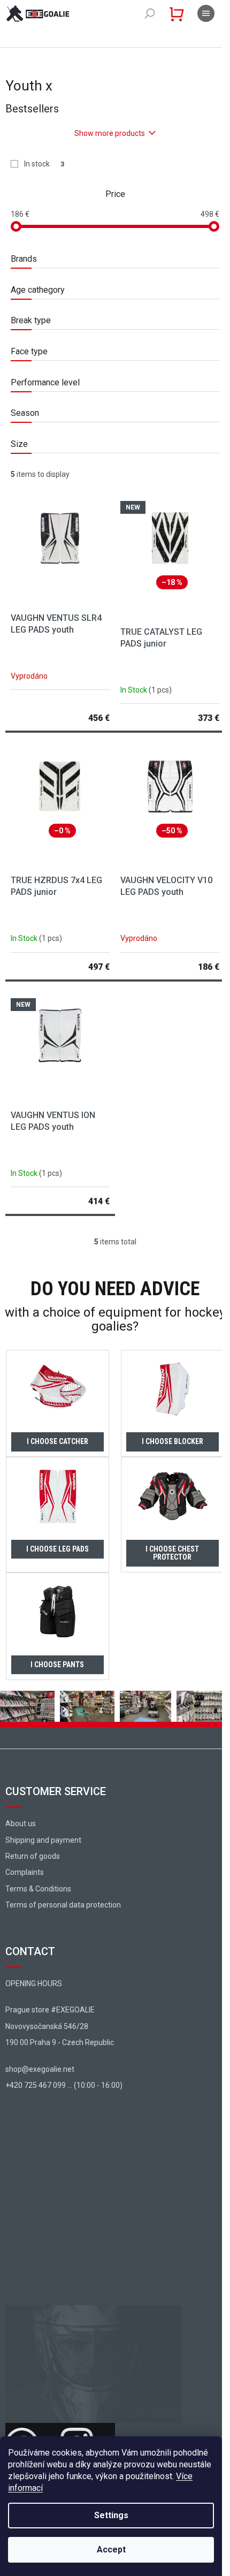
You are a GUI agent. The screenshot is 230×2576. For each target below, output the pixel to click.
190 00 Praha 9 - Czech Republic (60, 2042)
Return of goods (33, 1856)
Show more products (110, 133)
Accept (111, 2550)
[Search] (150, 13)
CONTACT (30, 1951)
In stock (44, 164)
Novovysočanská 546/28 (47, 2026)
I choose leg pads (57, 1549)
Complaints (25, 1872)
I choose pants (57, 1665)
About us (21, 1823)
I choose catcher (57, 1441)
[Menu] (206, 13)
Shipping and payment (43, 1840)
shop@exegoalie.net (40, 2069)
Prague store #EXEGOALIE (50, 2010)
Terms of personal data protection (63, 1905)
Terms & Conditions (38, 1889)
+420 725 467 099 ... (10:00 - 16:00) (64, 2085)
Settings (111, 2515)
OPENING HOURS (34, 1984)
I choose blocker (172, 1441)
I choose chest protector (172, 1553)
